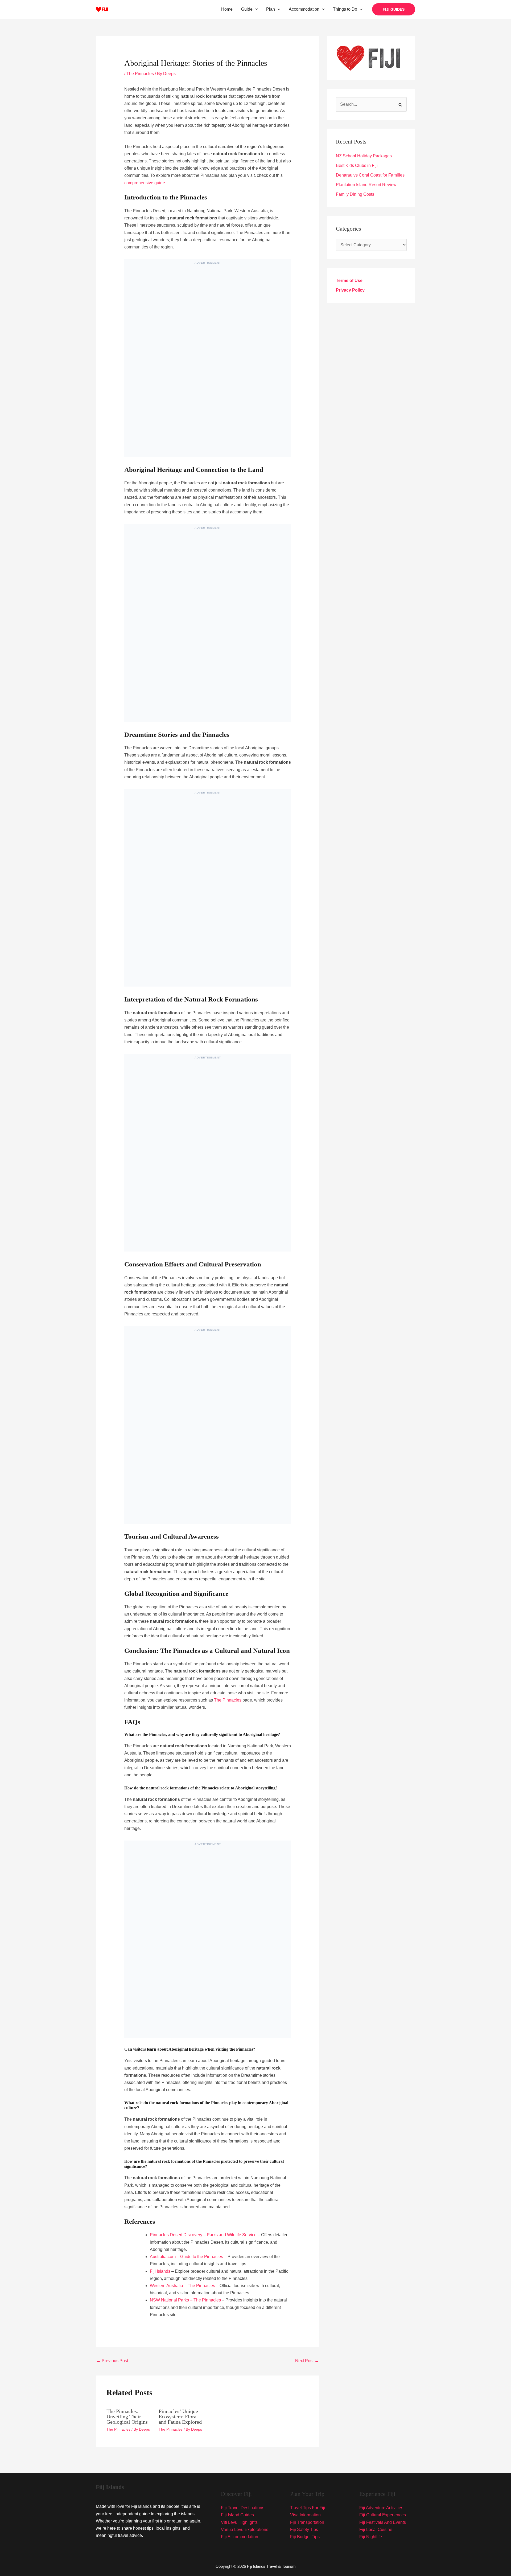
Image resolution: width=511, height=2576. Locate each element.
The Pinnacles (140, 74)
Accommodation (304, 9)
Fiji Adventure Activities (381, 2508)
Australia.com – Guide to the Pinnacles (186, 2257)
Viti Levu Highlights (239, 2522)
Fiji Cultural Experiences (383, 2515)
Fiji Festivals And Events (383, 2522)
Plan (271, 9)
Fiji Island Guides (237, 2515)
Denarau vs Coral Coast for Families (370, 175)
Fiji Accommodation (240, 2537)
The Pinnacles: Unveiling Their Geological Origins (127, 2416)
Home (227, 9)
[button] (255, 9)
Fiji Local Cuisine (376, 2530)
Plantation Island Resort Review (366, 185)
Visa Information (305, 2515)
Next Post (307, 2361)
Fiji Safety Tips (304, 2530)
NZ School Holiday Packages (364, 156)
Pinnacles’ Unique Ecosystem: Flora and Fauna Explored (180, 2416)
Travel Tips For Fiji (308, 2508)
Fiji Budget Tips (305, 2537)
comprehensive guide (145, 183)
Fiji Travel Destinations (243, 2508)
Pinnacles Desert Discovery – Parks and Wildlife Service (203, 2235)
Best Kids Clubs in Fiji (357, 165)
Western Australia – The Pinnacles (182, 2286)
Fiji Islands (160, 2271)
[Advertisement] (208, 363)
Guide (247, 9)
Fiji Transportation (307, 2522)
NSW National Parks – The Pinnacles (185, 2300)
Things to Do (345, 9)
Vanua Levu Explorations (245, 2530)
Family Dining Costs (355, 194)
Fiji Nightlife (371, 2537)
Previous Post (112, 2361)
